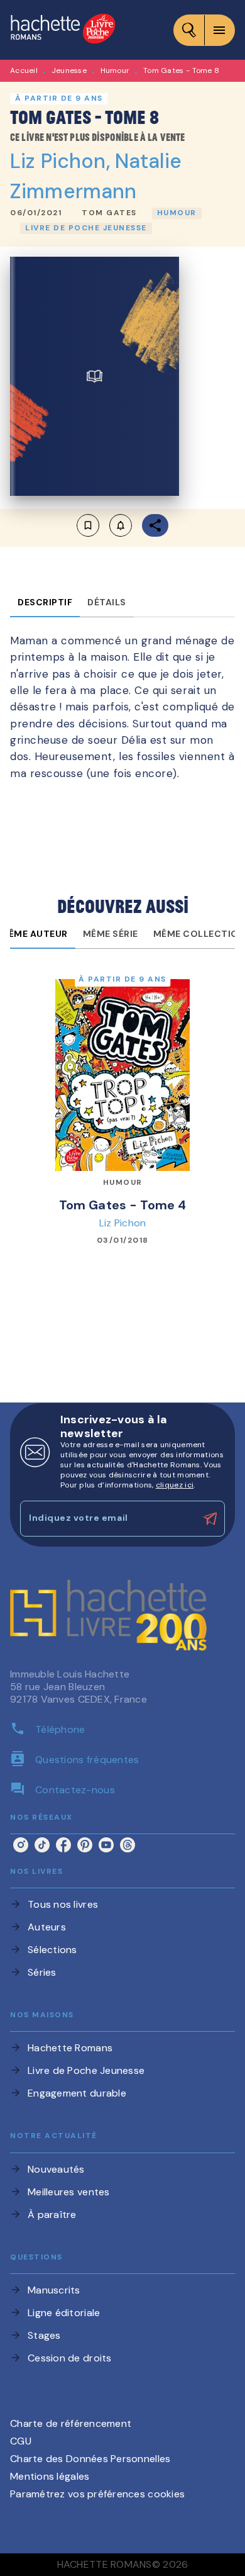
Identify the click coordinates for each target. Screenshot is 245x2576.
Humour (115, 70)
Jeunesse (69, 70)
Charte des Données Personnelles (90, 2459)
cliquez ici (175, 1485)
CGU (21, 2441)
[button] (109, 213)
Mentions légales (50, 2476)
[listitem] (21, 1845)
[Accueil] (63, 30)
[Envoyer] (210, 1519)
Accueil (24, 70)
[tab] (45, 602)
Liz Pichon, (63, 161)
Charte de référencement (71, 2423)
